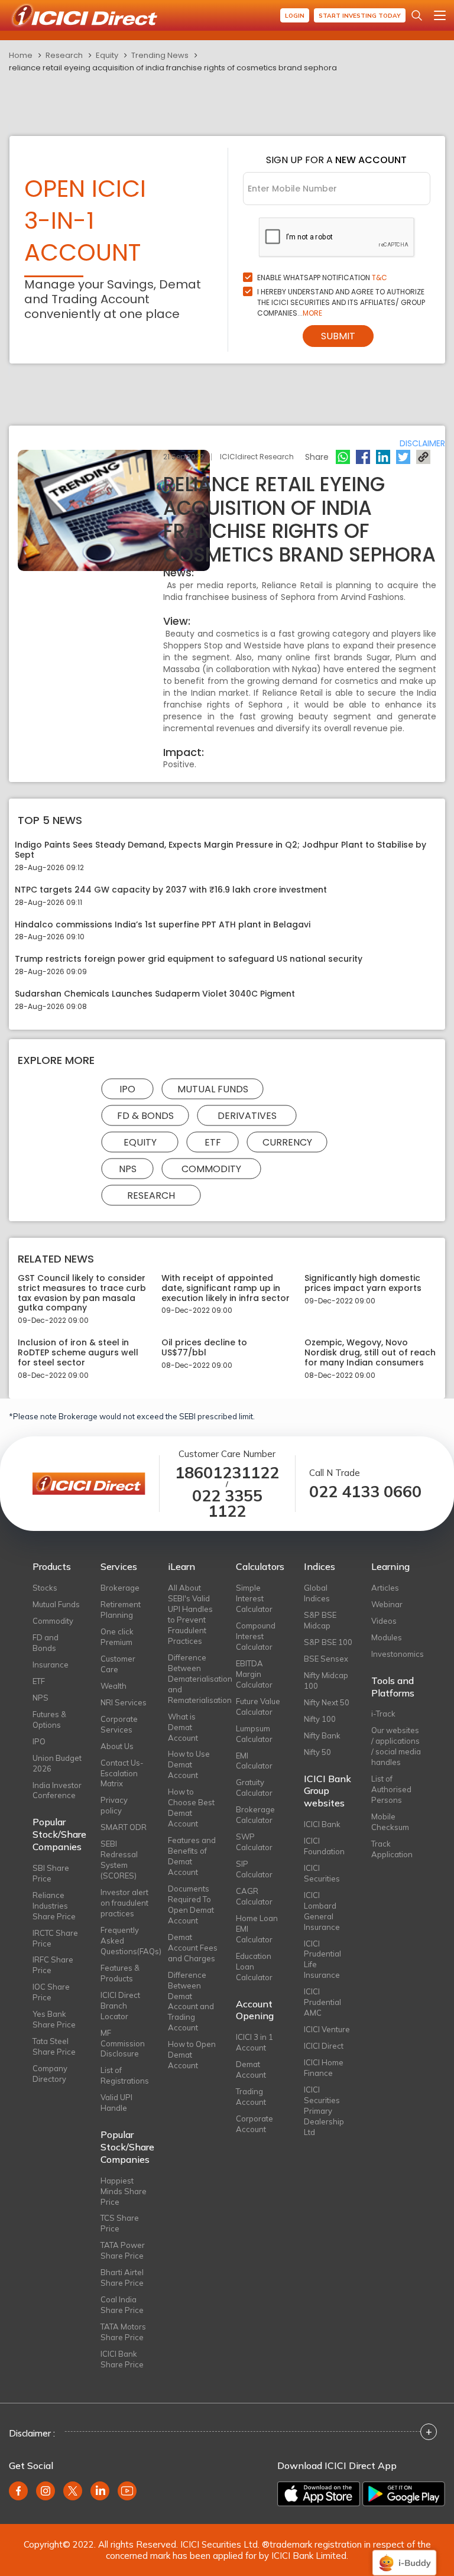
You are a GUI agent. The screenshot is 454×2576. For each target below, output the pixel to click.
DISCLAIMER (422, 443)
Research (64, 55)
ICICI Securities (322, 1873)
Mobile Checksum (390, 1822)
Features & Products (120, 1973)
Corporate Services (119, 1724)
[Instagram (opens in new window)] (46, 2491)
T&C (380, 278)
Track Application (392, 1849)
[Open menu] (440, 15)
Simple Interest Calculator (254, 1598)
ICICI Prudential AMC (322, 2002)
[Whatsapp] (343, 457)
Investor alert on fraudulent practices (124, 1903)
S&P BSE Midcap (320, 1620)
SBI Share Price (51, 1873)
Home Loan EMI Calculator (257, 1929)
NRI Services (124, 1702)
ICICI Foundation (324, 1846)
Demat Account (251, 2069)
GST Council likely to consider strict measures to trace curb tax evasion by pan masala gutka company (82, 1293)
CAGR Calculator (254, 1896)
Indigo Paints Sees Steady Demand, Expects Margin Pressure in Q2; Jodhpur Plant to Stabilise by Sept (220, 850)
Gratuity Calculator (254, 1787)
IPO (127, 1089)
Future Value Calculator (258, 1706)
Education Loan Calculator (254, 1967)
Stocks (45, 1588)
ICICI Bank (322, 1824)
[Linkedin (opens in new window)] (100, 2491)
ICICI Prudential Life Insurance (322, 1959)
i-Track (383, 1714)
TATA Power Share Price (123, 2250)
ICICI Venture (327, 2029)
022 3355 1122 (227, 1504)
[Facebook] (363, 457)
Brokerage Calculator (255, 1815)
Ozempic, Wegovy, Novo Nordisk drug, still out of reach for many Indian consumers (370, 1352)
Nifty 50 (317, 1752)
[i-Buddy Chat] (404, 2554)
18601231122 (227, 1473)
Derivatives (247, 1115)
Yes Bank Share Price (54, 2019)
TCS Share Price (120, 2223)
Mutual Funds (213, 1089)
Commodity (211, 1168)
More (312, 313)
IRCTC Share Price (55, 1938)
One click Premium (117, 1637)
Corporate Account (254, 2124)
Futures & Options (49, 1720)
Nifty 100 (320, 1719)
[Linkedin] (383, 457)
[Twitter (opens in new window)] (73, 2491)
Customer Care (118, 1664)
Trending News (160, 55)
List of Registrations (125, 2075)
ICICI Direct (324, 2046)
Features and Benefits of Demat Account (192, 1856)
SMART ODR (124, 1827)
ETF (213, 1142)
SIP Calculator (254, 1869)
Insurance (51, 1665)
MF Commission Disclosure (123, 2043)
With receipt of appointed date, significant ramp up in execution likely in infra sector (226, 1288)
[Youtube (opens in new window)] (127, 2491)
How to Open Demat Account (192, 2055)
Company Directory (50, 2074)
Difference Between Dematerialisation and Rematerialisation (193, 1679)
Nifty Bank (322, 1735)
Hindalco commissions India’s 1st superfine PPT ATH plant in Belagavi (163, 925)
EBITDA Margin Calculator (254, 1674)
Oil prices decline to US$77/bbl (204, 1348)
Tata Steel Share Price (54, 2046)
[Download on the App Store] (319, 2494)
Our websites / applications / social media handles (396, 1746)
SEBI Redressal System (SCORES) (119, 1860)
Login (295, 16)
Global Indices (317, 1593)
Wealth (113, 1686)
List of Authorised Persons (391, 1789)
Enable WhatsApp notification (322, 278)
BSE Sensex (326, 1659)
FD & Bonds (145, 1115)
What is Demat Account (183, 1727)
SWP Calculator (254, 1842)
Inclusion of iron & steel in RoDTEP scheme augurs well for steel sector (78, 1352)
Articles (385, 1588)
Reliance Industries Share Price (54, 1906)
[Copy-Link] (423, 457)
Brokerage (120, 1588)
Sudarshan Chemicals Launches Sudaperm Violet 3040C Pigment (155, 994)
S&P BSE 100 (328, 1642)
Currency (287, 1142)
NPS (128, 1168)
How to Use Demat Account (189, 1764)
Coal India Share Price (122, 2305)
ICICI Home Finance (324, 2068)
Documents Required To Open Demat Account (191, 1905)
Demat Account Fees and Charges (193, 1948)
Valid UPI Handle (116, 2103)
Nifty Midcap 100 (326, 1680)
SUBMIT (338, 336)
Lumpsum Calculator (254, 1734)
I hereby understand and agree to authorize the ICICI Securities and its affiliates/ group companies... (341, 302)
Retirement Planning (121, 1610)
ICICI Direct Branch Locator (120, 2006)
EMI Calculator (254, 1761)
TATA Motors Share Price (123, 2332)
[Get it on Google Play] (404, 2494)
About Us (117, 1746)
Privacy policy (114, 1805)
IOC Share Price (51, 1992)
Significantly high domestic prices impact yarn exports (363, 1283)
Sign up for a (336, 160)
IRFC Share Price (53, 1965)
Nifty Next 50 (327, 1702)
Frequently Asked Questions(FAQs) (126, 1941)
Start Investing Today (360, 16)
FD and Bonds (46, 1643)
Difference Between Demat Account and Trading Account (191, 2001)
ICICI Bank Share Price (122, 2359)
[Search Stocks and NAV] (417, 15)
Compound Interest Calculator (256, 1636)
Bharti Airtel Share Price (122, 2277)
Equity (107, 55)
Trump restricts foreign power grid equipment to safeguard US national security (189, 959)
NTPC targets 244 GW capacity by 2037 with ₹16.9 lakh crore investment (171, 890)
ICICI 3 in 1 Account (254, 2042)
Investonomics (396, 1654)
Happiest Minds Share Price (124, 2191)
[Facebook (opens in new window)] (18, 2491)
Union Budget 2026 (57, 1763)
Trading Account (251, 2097)
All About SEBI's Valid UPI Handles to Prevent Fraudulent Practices (190, 1614)
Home (21, 55)
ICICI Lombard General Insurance (322, 1911)
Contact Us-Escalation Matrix (122, 1773)
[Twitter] (403, 457)
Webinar (387, 1604)
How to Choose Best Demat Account (191, 1808)
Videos (384, 1621)
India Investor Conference (57, 1790)
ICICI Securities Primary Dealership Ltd (324, 2111)
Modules (387, 1637)
